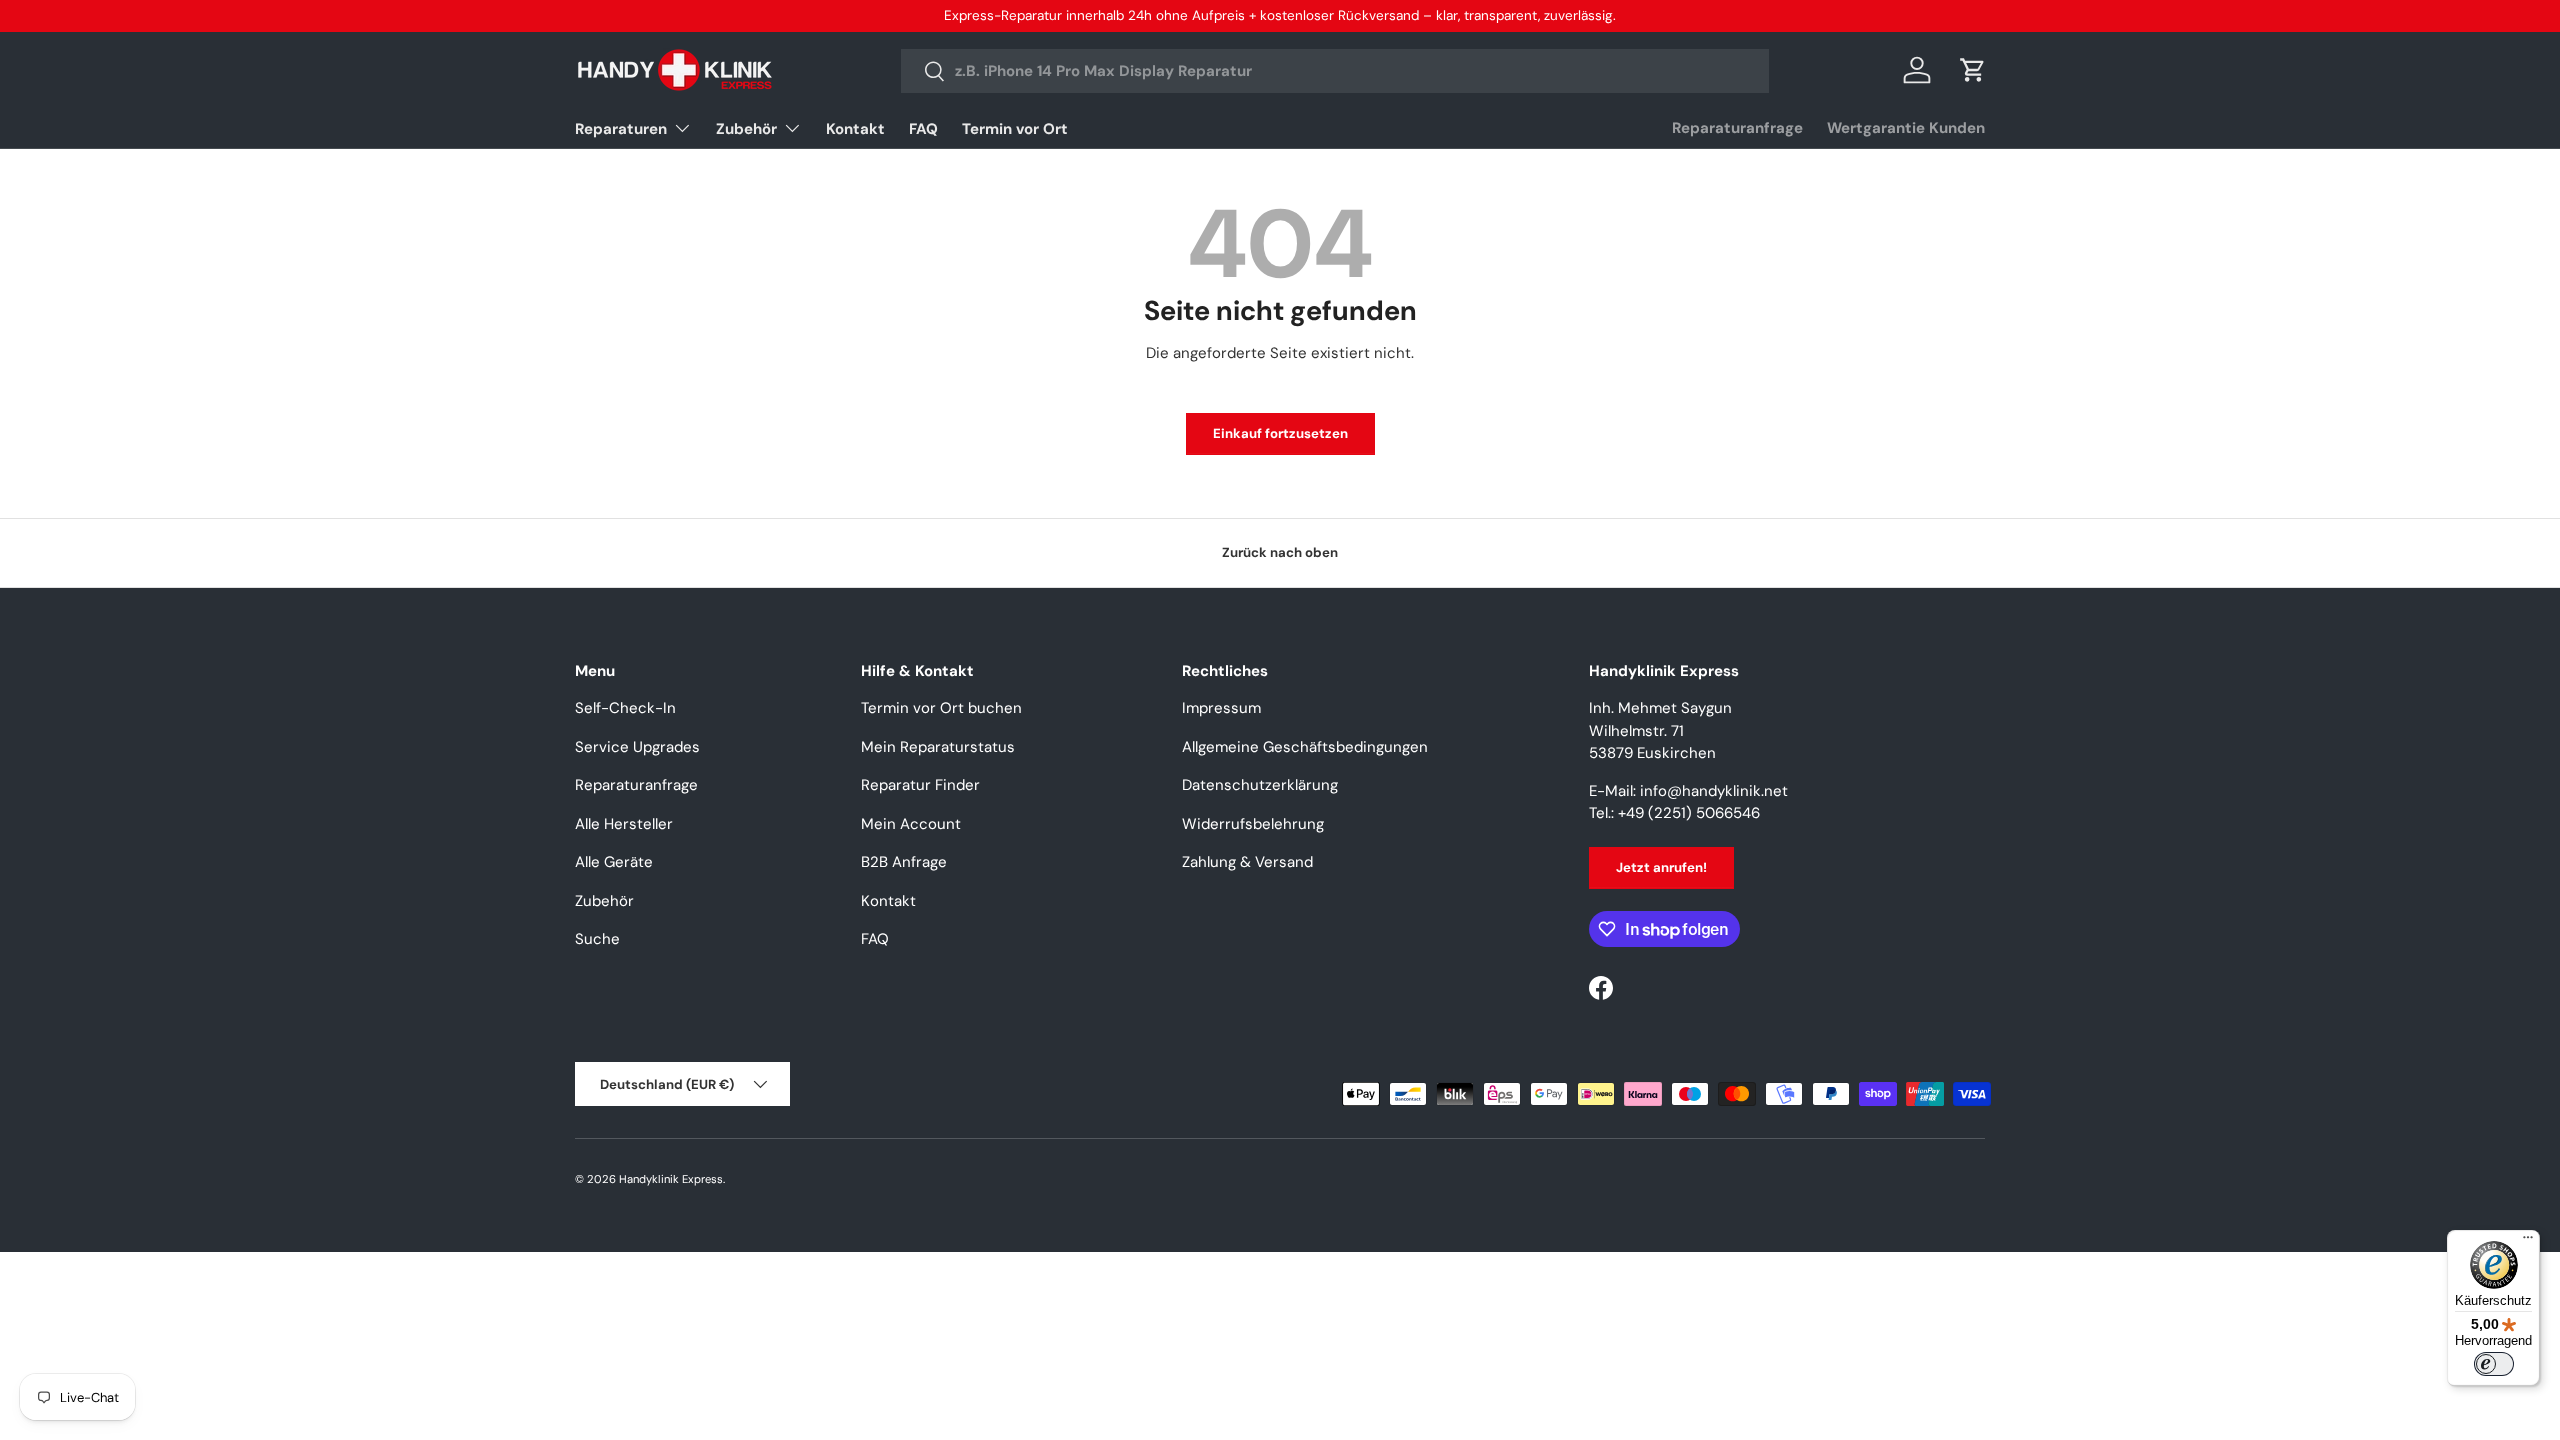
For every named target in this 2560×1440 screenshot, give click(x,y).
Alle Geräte (614, 862)
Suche (597, 939)
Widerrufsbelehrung (1253, 824)
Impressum (1221, 708)
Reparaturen (621, 129)
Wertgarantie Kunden (1906, 128)
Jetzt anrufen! (1661, 867)
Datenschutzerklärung (1260, 785)
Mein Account (911, 824)
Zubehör (746, 129)
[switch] (2494, 1364)
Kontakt (855, 129)
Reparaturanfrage (1737, 128)
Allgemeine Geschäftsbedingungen (1305, 747)
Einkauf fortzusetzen (1280, 433)
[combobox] (1335, 71)
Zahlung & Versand (1247, 862)
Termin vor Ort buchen (941, 708)
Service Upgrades (637, 747)
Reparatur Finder (920, 785)
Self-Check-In (625, 708)
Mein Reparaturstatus (938, 747)
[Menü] (2528, 1242)
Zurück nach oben (1280, 552)
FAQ (923, 129)
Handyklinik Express (671, 1179)
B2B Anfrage (904, 862)
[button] (1973, 70)
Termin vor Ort (1015, 129)
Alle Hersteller (624, 824)
